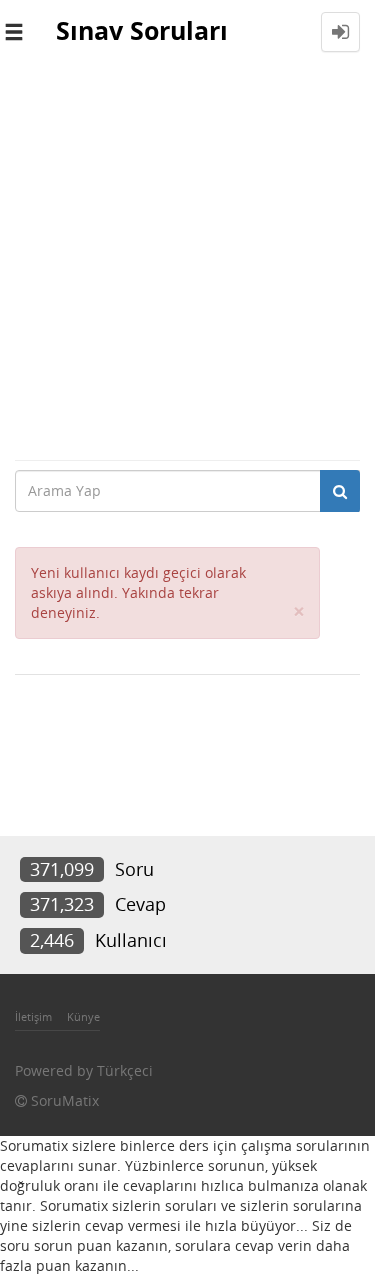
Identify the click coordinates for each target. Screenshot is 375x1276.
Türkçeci (125, 1070)
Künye (83, 1016)
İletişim (33, 1016)
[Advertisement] (187, 261)
